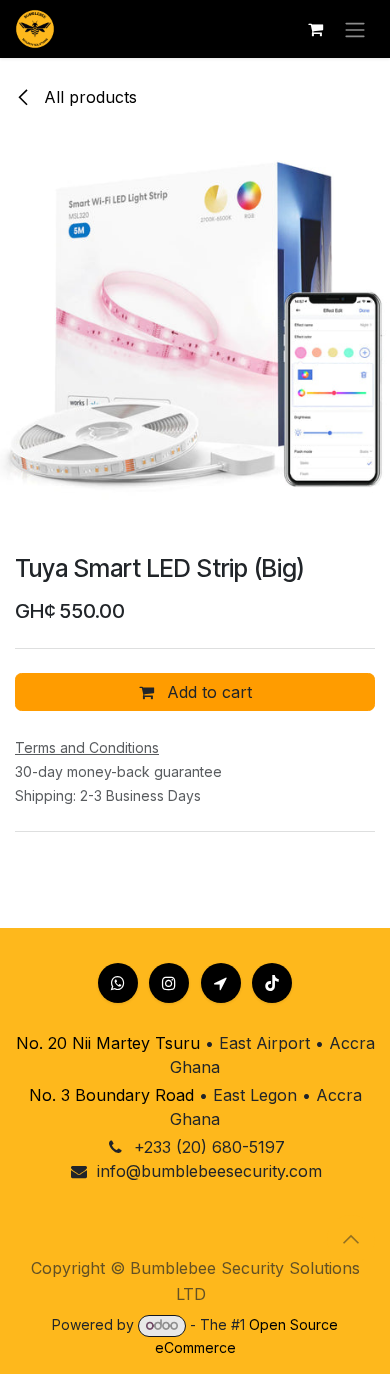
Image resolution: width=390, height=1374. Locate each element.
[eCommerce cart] (315, 29)
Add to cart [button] (207, 692)
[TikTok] (272, 983)
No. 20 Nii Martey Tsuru (108, 1043)
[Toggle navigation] (355, 29)
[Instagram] (169, 983)
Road (172, 1095)
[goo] (221, 983)
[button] (351, 1239)
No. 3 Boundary (89, 1095)
